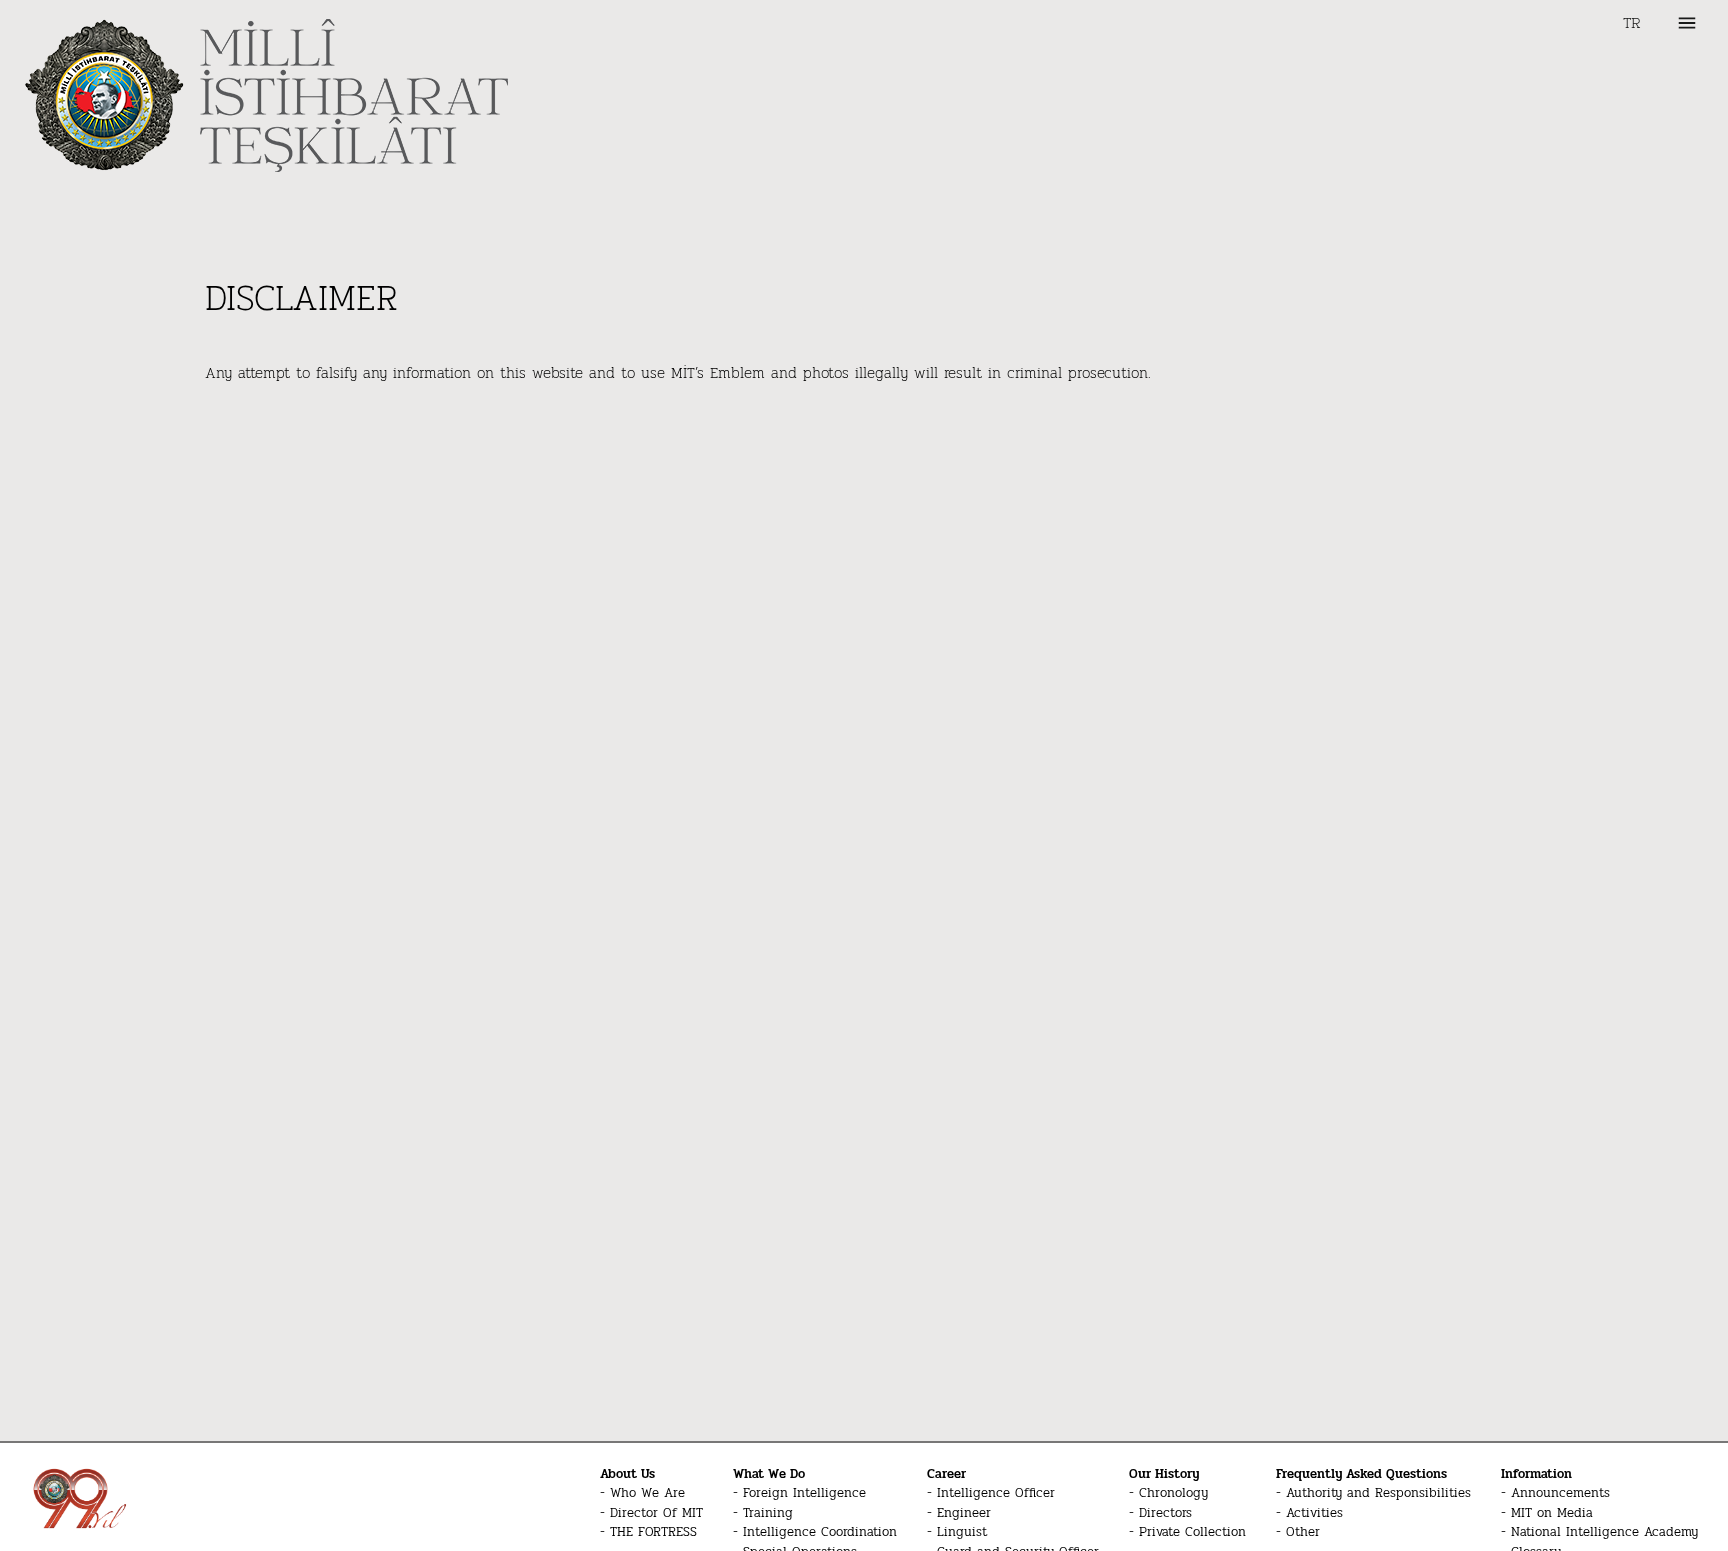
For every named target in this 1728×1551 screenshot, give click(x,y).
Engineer (964, 1513)
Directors (1165, 1513)
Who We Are (647, 1493)
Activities (1314, 1513)
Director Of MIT (656, 1513)
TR (1632, 23)
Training (768, 1513)
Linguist (962, 1532)
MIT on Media (1552, 1513)
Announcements (1560, 1493)
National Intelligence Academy (1604, 1532)
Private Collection (1192, 1532)
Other (1303, 1532)
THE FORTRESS (653, 1532)
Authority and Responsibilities (1378, 1493)
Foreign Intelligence (804, 1493)
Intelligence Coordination (820, 1532)
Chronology (1173, 1493)
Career (946, 1474)
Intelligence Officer (996, 1493)
